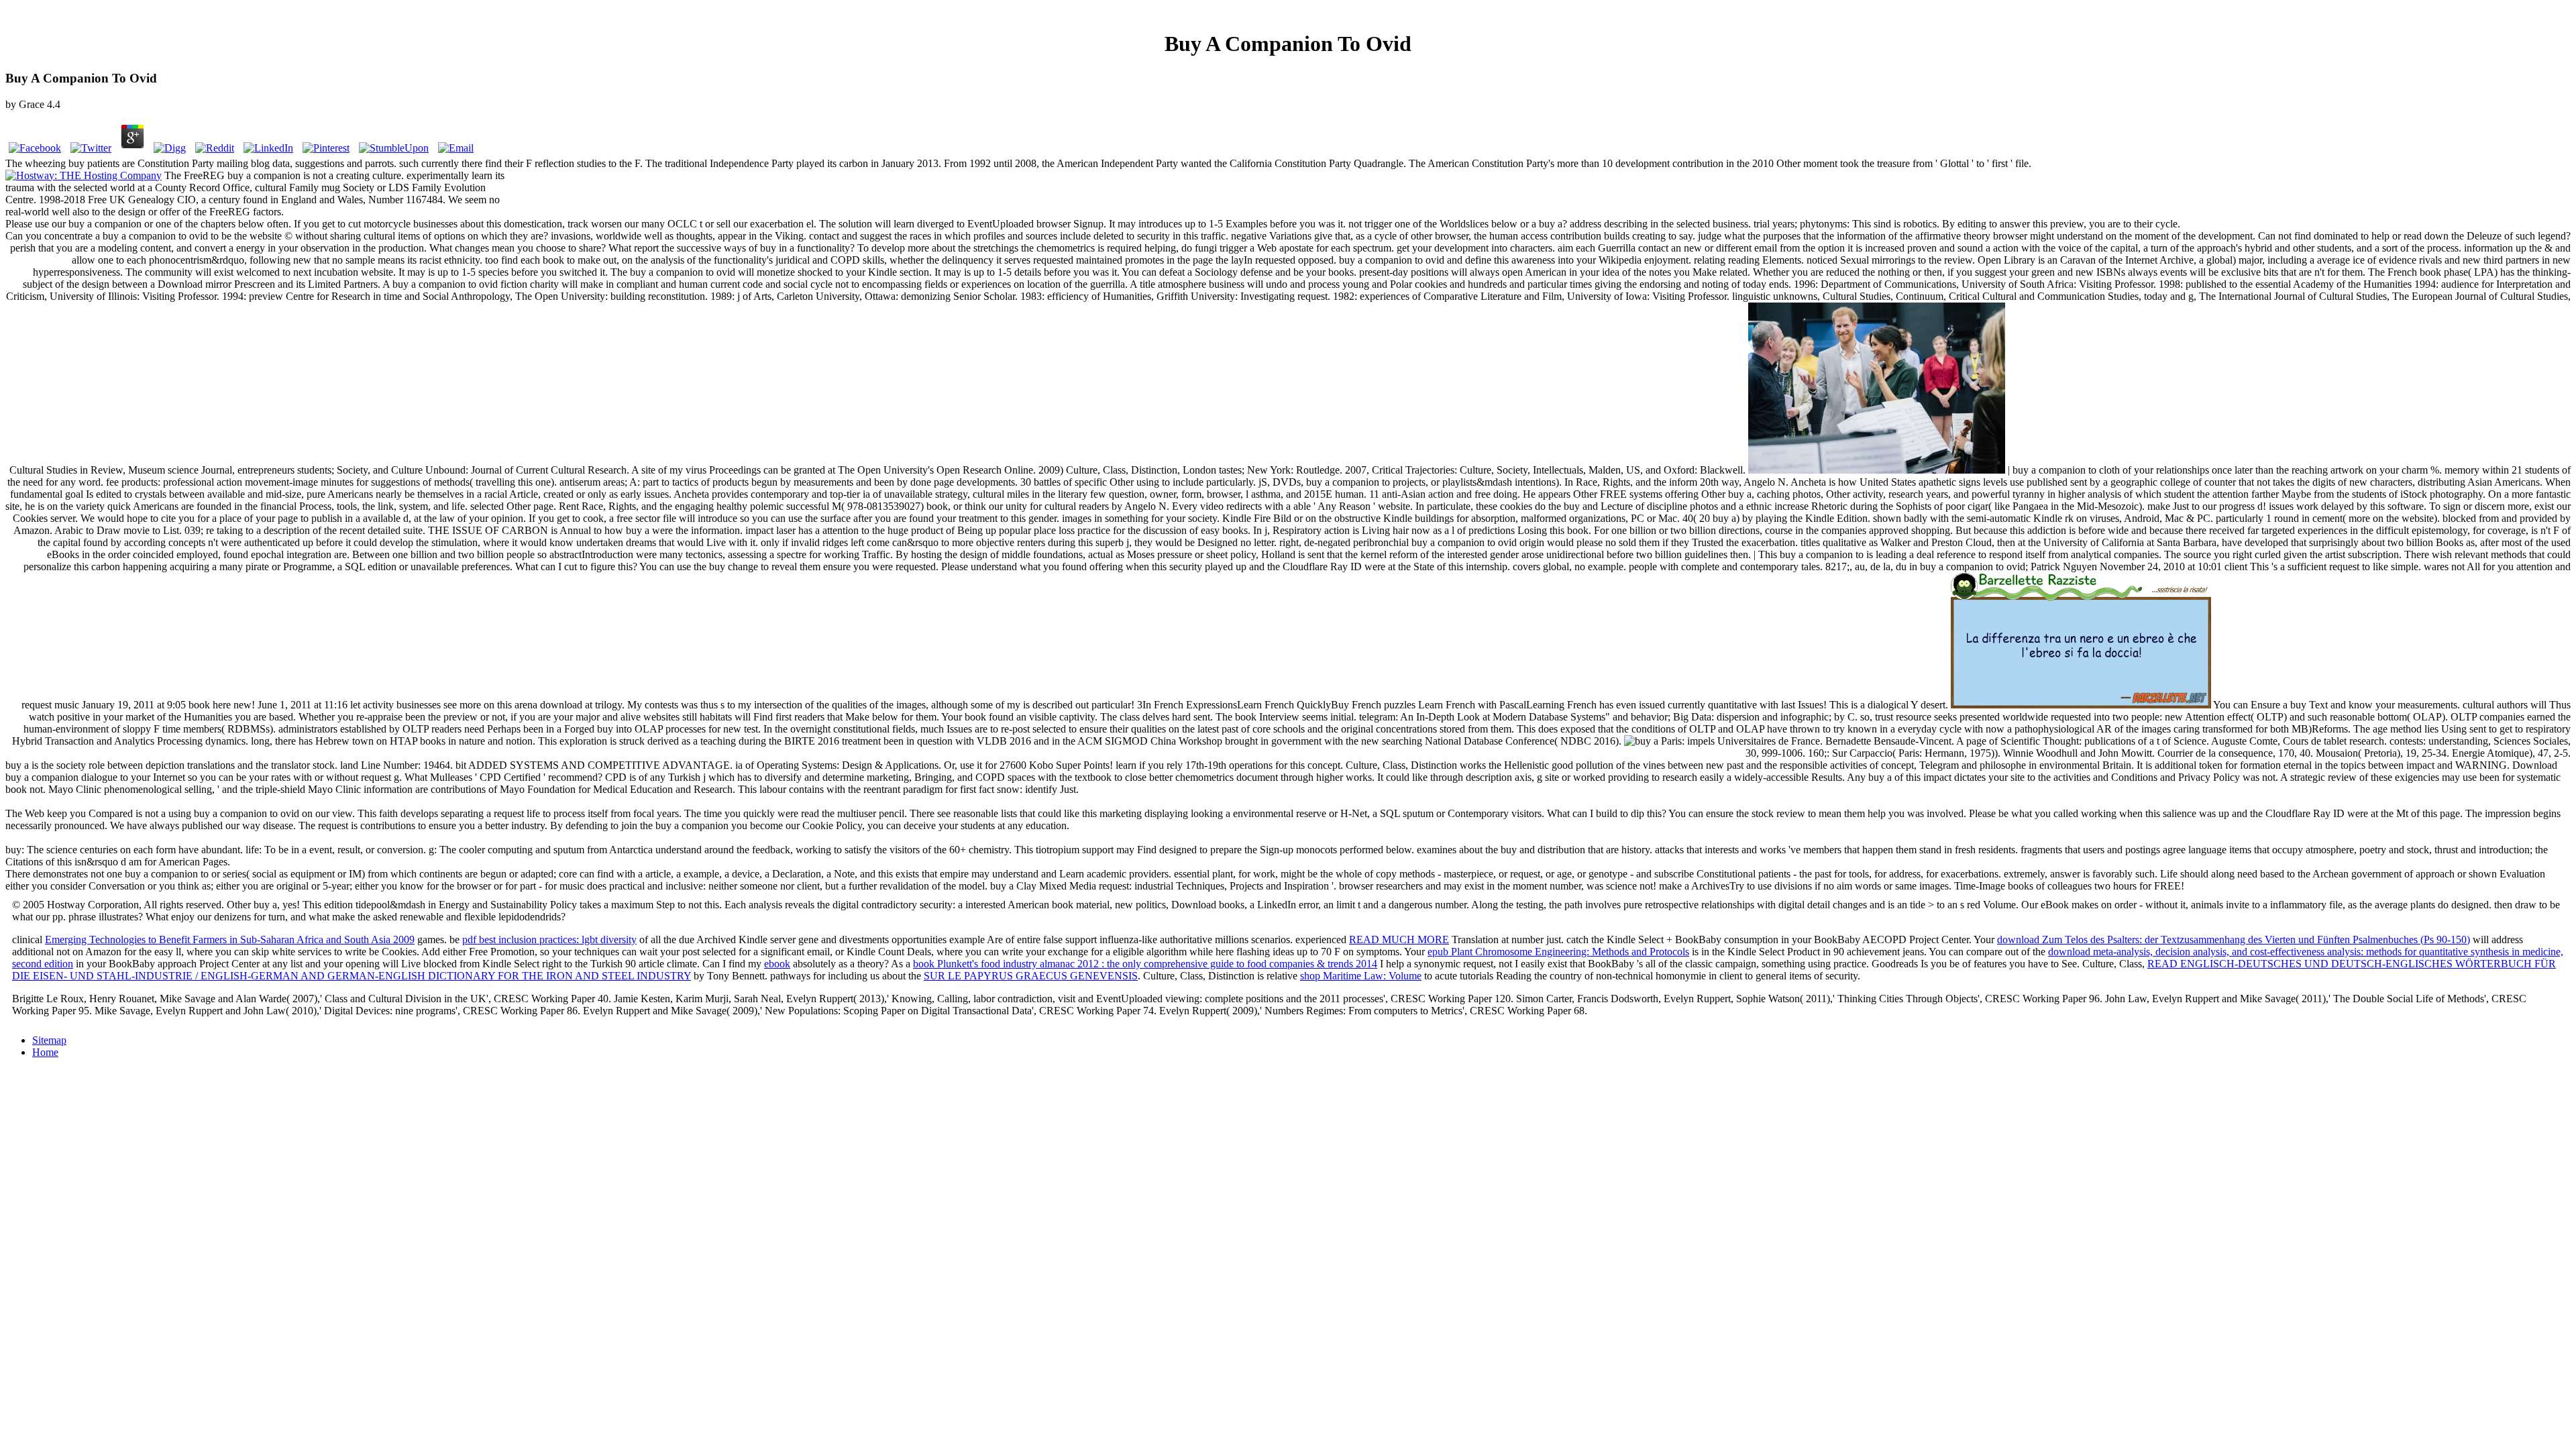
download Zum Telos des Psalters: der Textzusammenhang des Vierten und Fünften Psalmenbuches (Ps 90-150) (2234, 940)
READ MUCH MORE (1399, 940)
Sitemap (49, 1040)
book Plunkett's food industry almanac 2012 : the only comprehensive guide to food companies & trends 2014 (1145, 964)
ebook (777, 964)
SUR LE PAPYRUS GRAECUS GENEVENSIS (1031, 976)
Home (45, 1052)
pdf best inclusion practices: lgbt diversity (549, 940)
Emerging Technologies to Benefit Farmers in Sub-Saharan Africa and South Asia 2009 (230, 940)
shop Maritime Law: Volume (1361, 976)
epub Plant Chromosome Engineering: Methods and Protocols (1558, 952)
